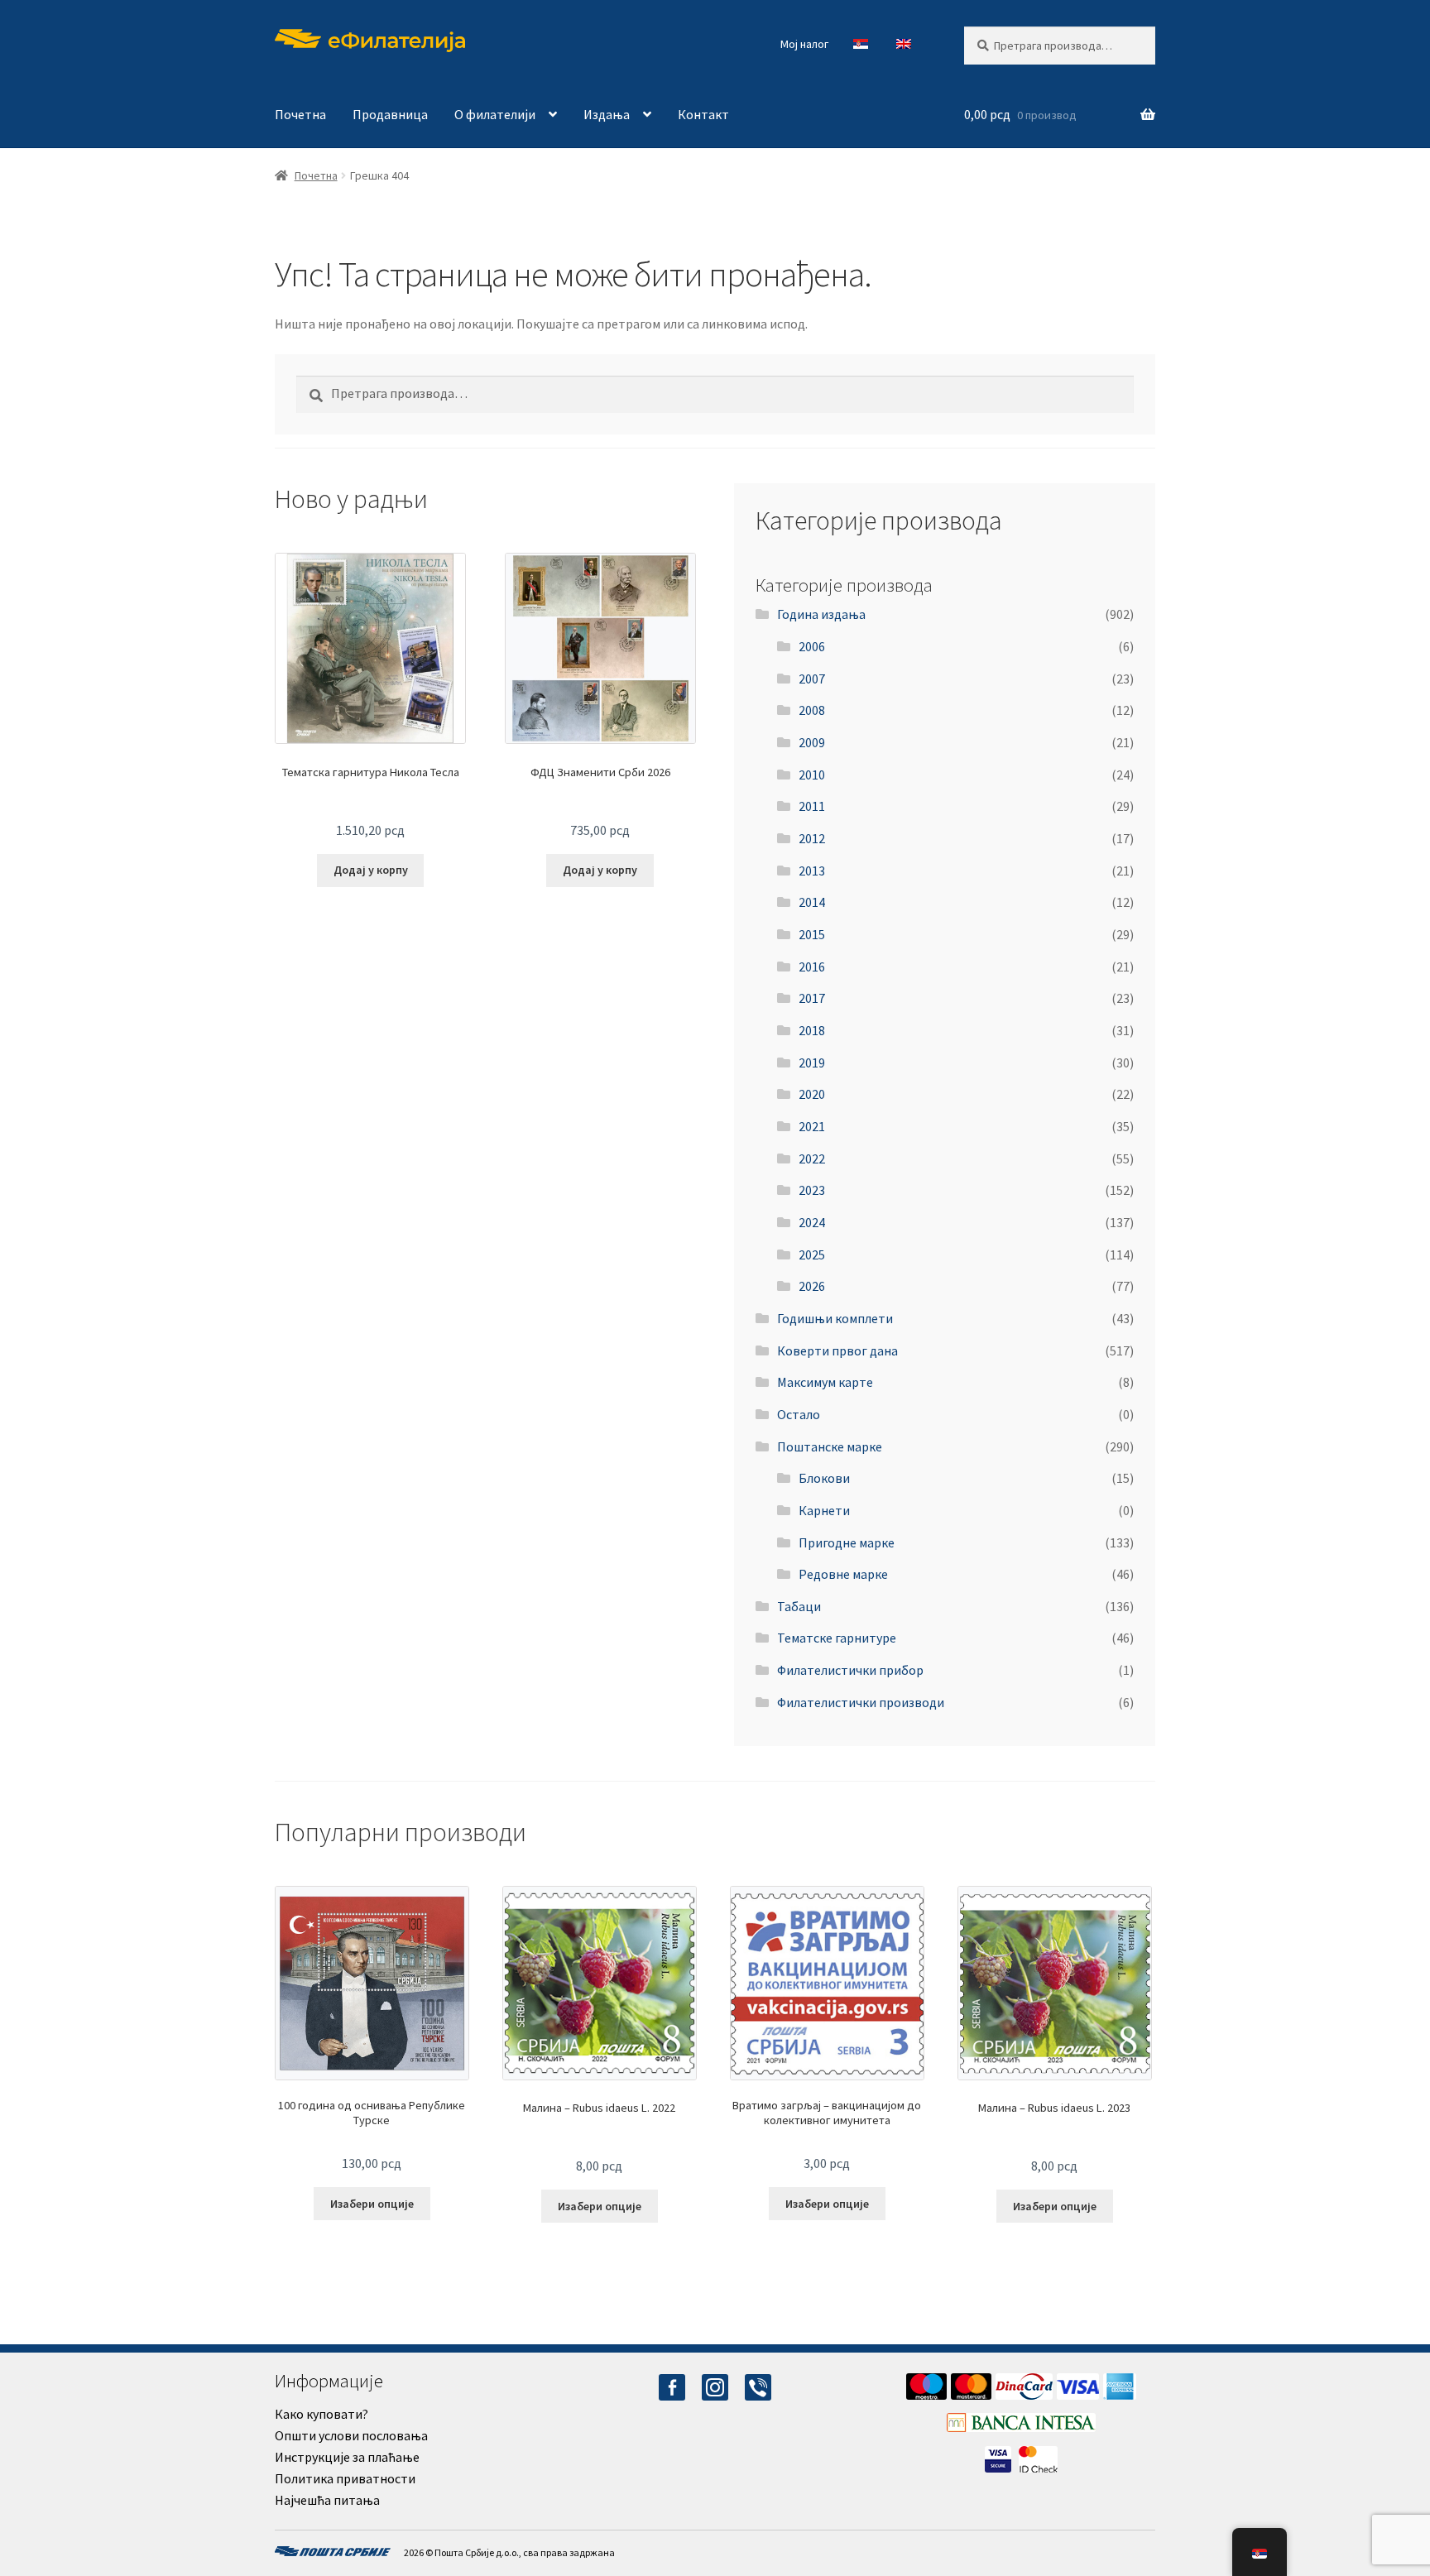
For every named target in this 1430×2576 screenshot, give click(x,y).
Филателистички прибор (850, 1670)
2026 (812, 1286)
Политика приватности (345, 2478)
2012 (812, 838)
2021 (812, 1126)
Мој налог (804, 44)
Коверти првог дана (837, 1350)
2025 (812, 1254)
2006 (812, 646)
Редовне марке (843, 1574)
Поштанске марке (830, 1446)
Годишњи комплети (835, 1318)
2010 (812, 775)
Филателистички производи (861, 1702)
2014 (812, 902)
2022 (812, 1158)
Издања (607, 114)
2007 (812, 679)
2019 (812, 1063)
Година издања (821, 614)
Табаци (799, 1606)
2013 (812, 871)
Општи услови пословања (351, 2435)
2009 (812, 742)
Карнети (824, 1510)
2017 (812, 998)
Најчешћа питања (327, 2500)
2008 (812, 710)
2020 (812, 1094)
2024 (812, 1222)
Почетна (300, 114)
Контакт (703, 114)
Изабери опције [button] (372, 2204)
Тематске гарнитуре (837, 1638)
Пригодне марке (847, 1542)
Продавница (390, 114)
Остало (799, 1414)
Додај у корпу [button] (371, 870)
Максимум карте (825, 1382)
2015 (812, 934)
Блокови (824, 1478)
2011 (812, 806)
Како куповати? (322, 2414)
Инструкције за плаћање (347, 2457)
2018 (812, 1030)
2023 (812, 1190)
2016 (812, 967)
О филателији (495, 114)
